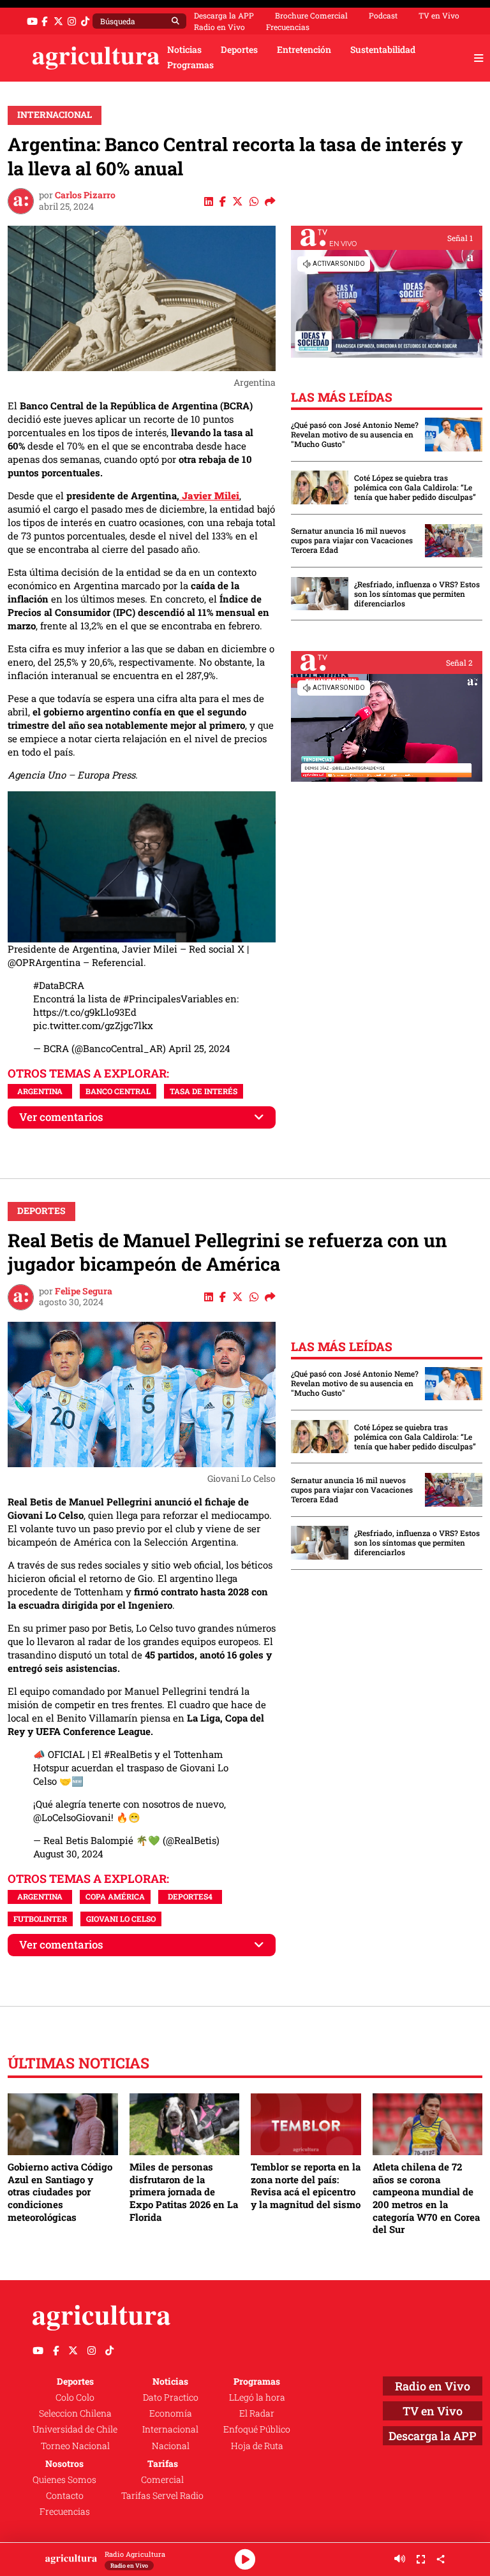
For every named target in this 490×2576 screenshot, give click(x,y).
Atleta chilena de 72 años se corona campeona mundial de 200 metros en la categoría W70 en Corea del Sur (426, 2198)
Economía (171, 2413)
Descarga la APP (224, 15)
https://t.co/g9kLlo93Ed (85, 1012)
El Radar (257, 2413)
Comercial (162, 2480)
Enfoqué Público (257, 2429)
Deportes (239, 50)
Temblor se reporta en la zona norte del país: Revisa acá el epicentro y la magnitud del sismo (306, 2185)
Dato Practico (171, 2397)
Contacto (65, 2496)
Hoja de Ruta (257, 2446)
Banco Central (118, 1091)
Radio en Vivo (219, 27)
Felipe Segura (84, 1291)
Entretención (304, 50)
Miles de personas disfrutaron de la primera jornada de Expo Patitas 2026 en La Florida (184, 2192)
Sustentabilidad (383, 50)
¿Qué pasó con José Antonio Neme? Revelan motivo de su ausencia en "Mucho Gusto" (355, 435)
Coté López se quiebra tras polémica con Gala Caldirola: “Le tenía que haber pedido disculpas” (415, 487)
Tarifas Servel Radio (162, 2496)
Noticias (184, 50)
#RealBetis (128, 1754)
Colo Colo (75, 2397)
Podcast (383, 15)
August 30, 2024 (68, 1854)
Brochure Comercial (311, 15)
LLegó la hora (257, 2397)
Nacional (171, 2446)
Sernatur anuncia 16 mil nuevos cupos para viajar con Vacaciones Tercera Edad (352, 540)
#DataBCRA (59, 985)
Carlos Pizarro (85, 195)
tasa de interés (204, 1091)
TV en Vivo (439, 15)
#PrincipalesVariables (173, 999)
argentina (40, 1091)
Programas (190, 65)
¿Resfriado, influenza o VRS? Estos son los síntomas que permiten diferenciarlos (417, 594)
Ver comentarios (61, 1117)
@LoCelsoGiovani (72, 1817)
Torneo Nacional (75, 2446)
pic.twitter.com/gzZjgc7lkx (93, 1025)
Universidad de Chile (75, 2429)
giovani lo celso (121, 1919)
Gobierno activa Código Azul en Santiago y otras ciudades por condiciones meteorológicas (60, 2192)
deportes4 (190, 1896)
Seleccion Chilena (75, 2413)
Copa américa (115, 1896)
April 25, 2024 (199, 1048)
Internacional (55, 115)
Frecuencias (288, 27)
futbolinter (40, 1919)
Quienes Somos (64, 2480)
